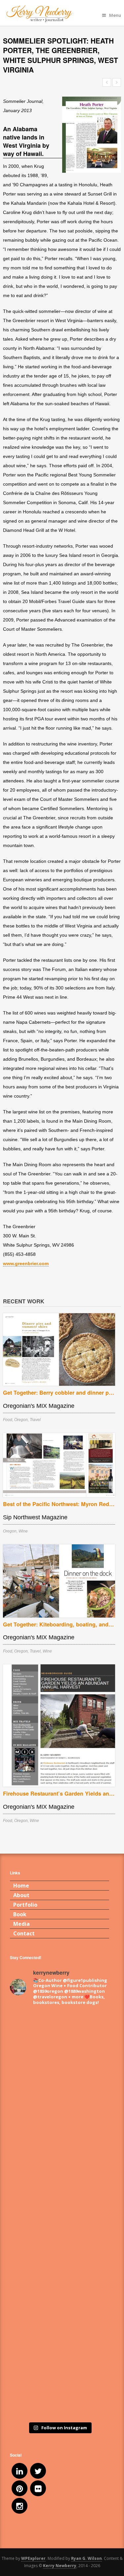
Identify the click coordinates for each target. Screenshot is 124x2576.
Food (8, 1420)
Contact (24, 1933)
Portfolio (25, 1905)
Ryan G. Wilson (86, 2558)
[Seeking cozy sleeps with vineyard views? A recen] (60, 2389)
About (21, 1895)
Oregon (21, 1420)
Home (21, 1886)
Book (20, 1914)
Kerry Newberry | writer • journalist (60, 14)
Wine (23, 1531)
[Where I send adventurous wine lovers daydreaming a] (60, 2157)
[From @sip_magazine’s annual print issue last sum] (60, 2273)
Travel (35, 1420)
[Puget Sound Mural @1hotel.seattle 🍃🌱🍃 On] (60, 2099)
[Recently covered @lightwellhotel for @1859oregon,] (60, 2331)
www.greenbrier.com (26, 1263)
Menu (115, 15)
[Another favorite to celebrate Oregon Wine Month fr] (60, 2215)
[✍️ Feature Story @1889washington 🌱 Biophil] (60, 2041)
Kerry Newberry (60, 2566)
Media (21, 1924)
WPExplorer (33, 2558)
